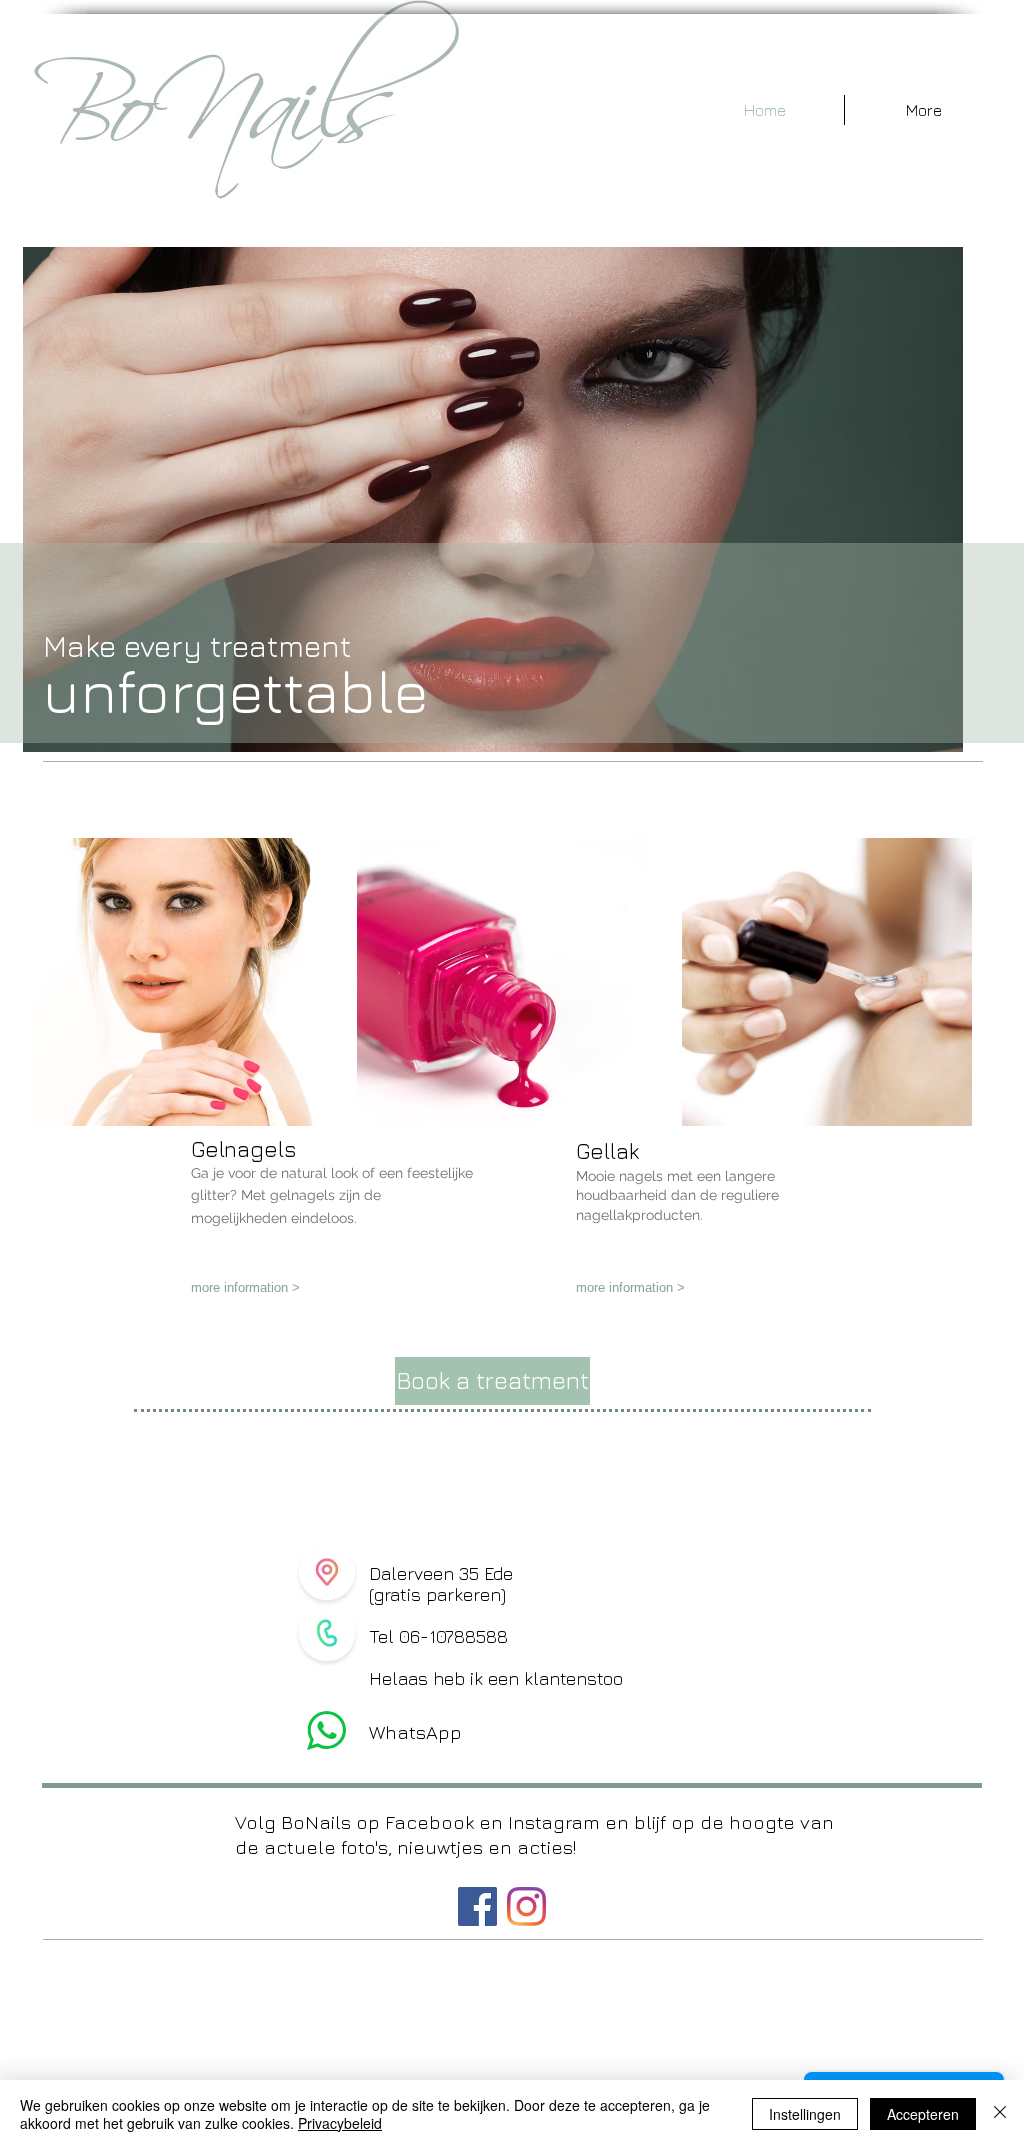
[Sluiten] (1000, 2114)
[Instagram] (526, 1906)
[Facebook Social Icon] (477, 1906)
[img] (177, 982)
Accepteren (923, 2114)
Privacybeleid (340, 2123)
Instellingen (805, 2114)
